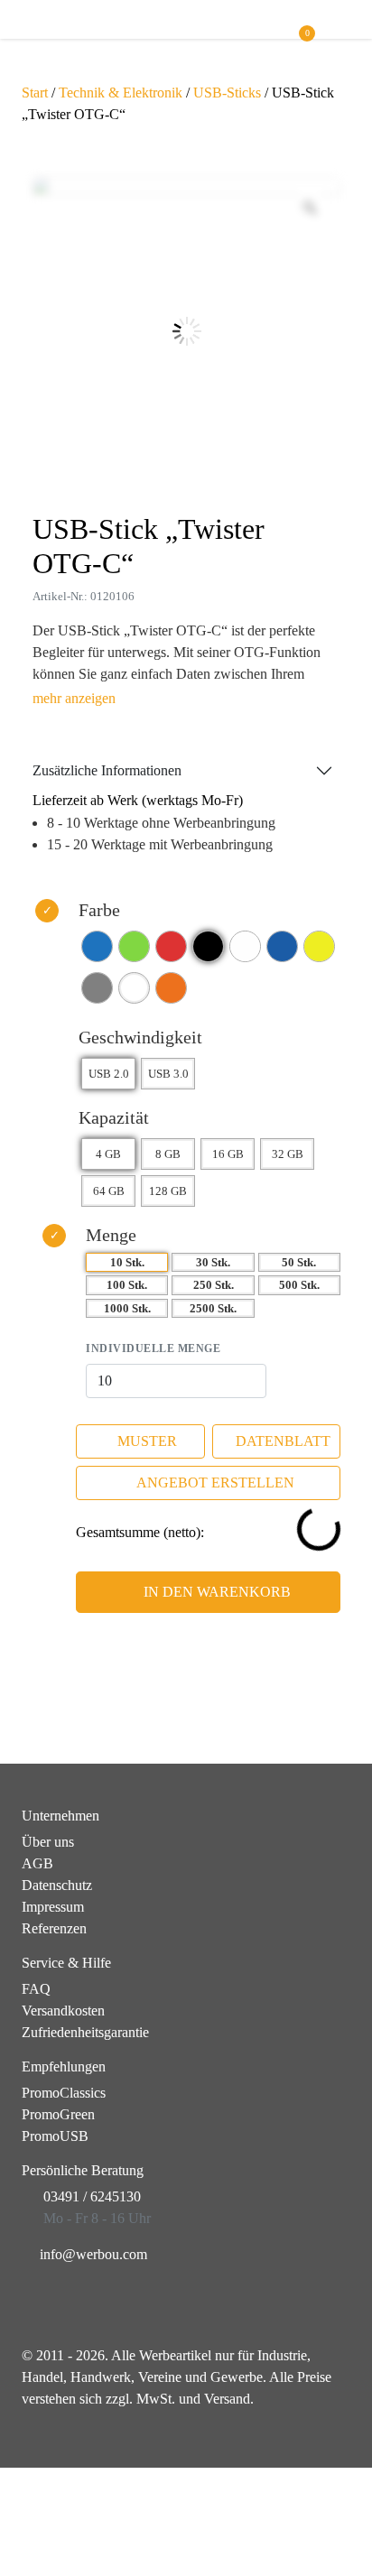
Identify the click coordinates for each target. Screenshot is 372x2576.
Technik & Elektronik (121, 93)
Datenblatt (283, 1441)
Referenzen (54, 1928)
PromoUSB (55, 2136)
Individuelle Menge (153, 1348)
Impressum (53, 1907)
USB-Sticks (227, 93)
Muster (147, 1441)
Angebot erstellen (215, 1483)
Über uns (48, 1842)
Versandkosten (63, 2011)
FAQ (36, 1989)
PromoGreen (58, 2114)
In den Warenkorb (217, 1592)
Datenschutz (57, 1885)
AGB (37, 1863)
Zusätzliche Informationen (107, 770)
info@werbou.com (93, 2254)
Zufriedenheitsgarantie (85, 2032)
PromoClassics (64, 2093)
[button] (342, 28)
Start (35, 93)
